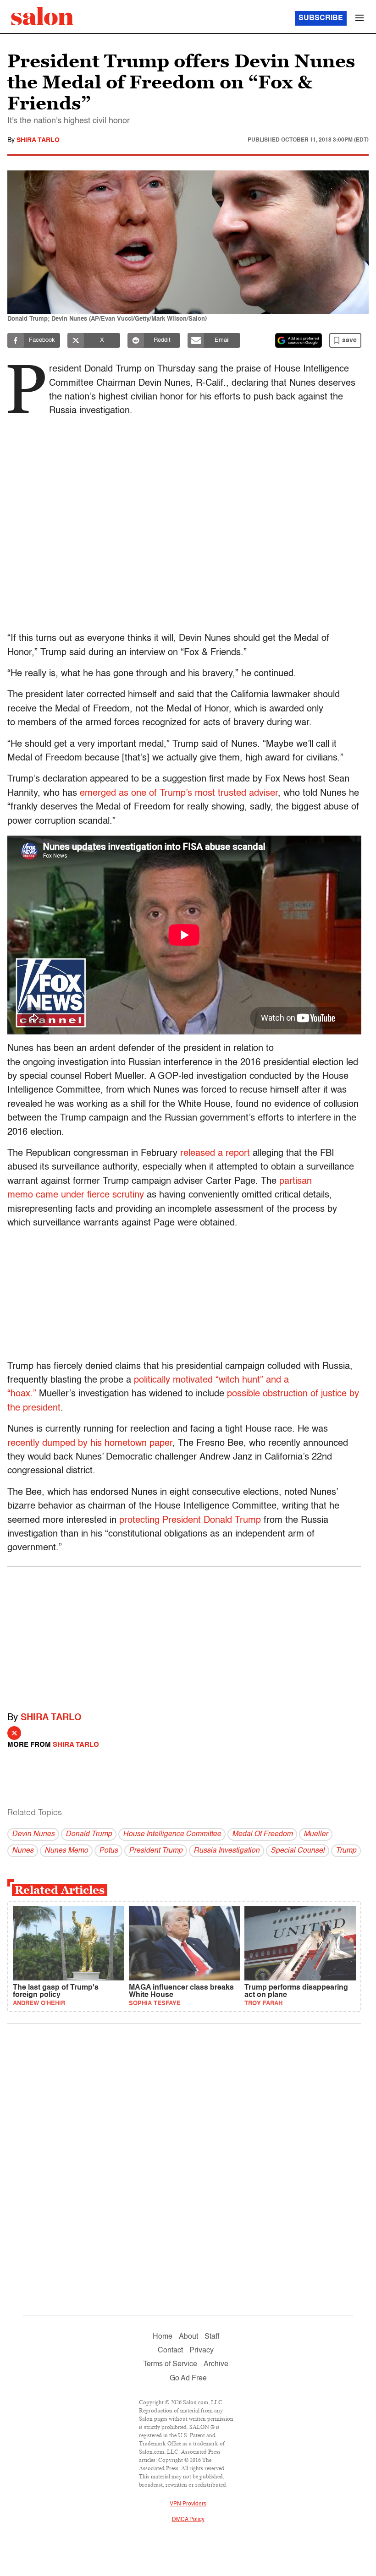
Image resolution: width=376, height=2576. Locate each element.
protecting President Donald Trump (190, 1520)
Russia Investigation (227, 1851)
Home (163, 2337)
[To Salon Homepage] (42, 16)
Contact (170, 2351)
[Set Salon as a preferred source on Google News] (299, 340)
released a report (215, 1154)
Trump (346, 1851)
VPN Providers (188, 2504)
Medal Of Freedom (262, 1834)
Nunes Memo (66, 1851)
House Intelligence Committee (172, 1834)
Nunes (23, 1851)
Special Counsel (298, 1851)
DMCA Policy (188, 2520)
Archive (216, 2364)
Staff (212, 2337)
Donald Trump (89, 1834)
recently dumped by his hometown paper (90, 1444)
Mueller (316, 1834)
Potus (108, 1851)
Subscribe (321, 18)
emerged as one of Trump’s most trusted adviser (179, 793)
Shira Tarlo (38, 140)
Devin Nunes (33, 1834)
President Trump (156, 1851)
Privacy (202, 2351)
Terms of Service (170, 2364)
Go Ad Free (188, 2379)
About (188, 2337)
